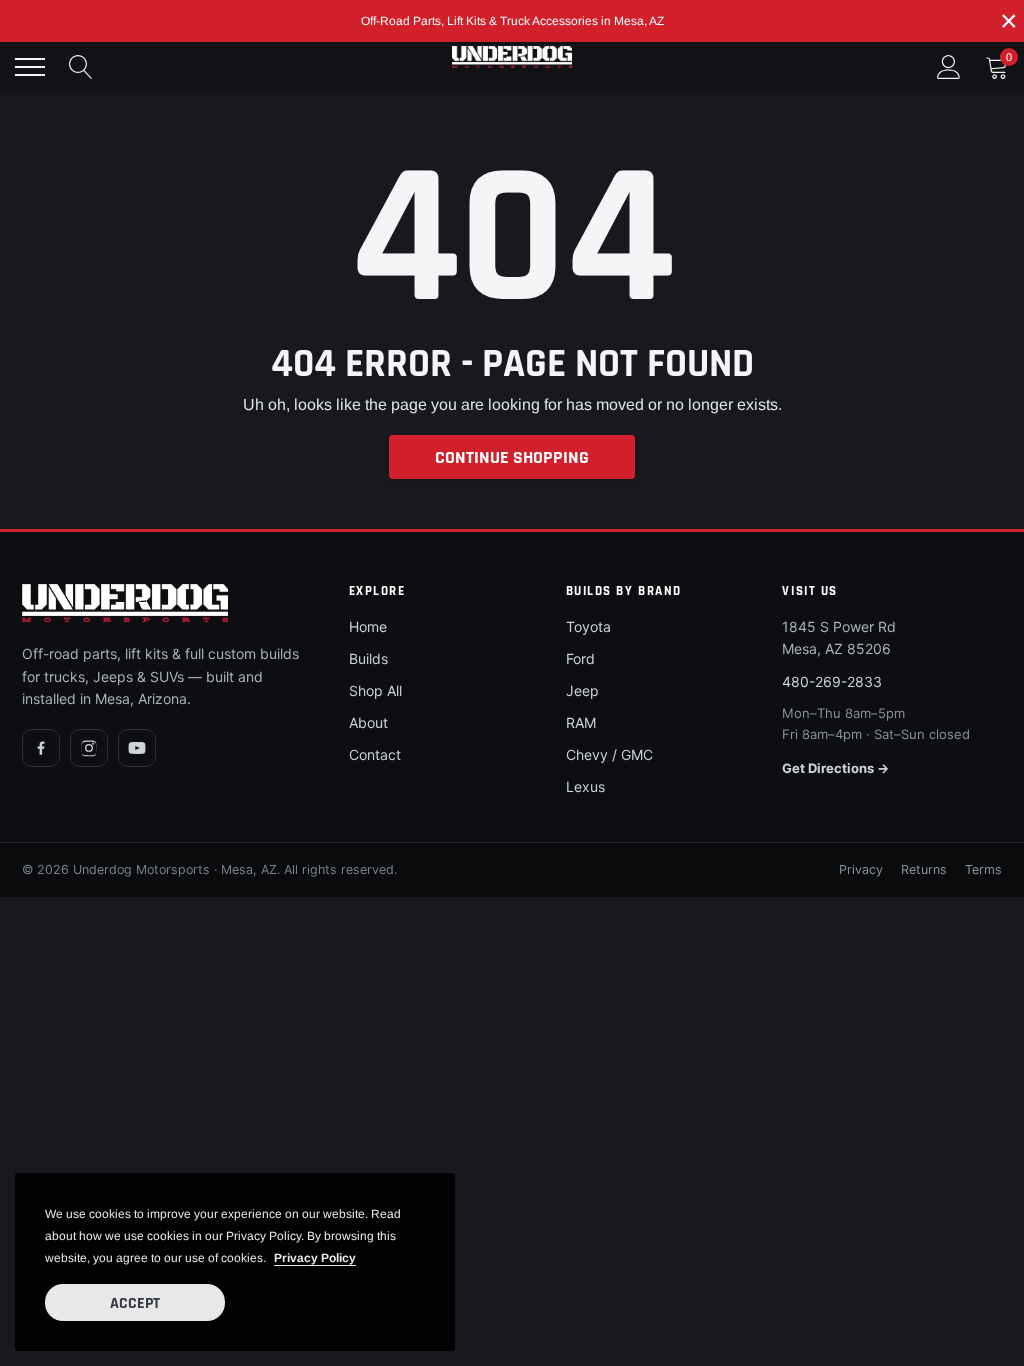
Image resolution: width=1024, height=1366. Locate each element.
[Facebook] (41, 748)
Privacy (861, 869)
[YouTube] (137, 748)
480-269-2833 (832, 681)
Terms (983, 869)
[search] (81, 67)
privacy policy (315, 1258)
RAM (581, 722)
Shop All (375, 690)
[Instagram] (89, 748)
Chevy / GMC (609, 754)
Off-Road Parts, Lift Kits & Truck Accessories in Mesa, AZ (512, 21)
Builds (368, 658)
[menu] (30, 67)
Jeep (582, 690)
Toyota (588, 626)
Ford (580, 658)
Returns (924, 869)
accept (135, 1303)
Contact (375, 754)
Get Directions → (835, 768)
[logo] (512, 57)
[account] (949, 66)
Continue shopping (512, 457)
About (368, 722)
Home (368, 626)
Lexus (585, 786)
